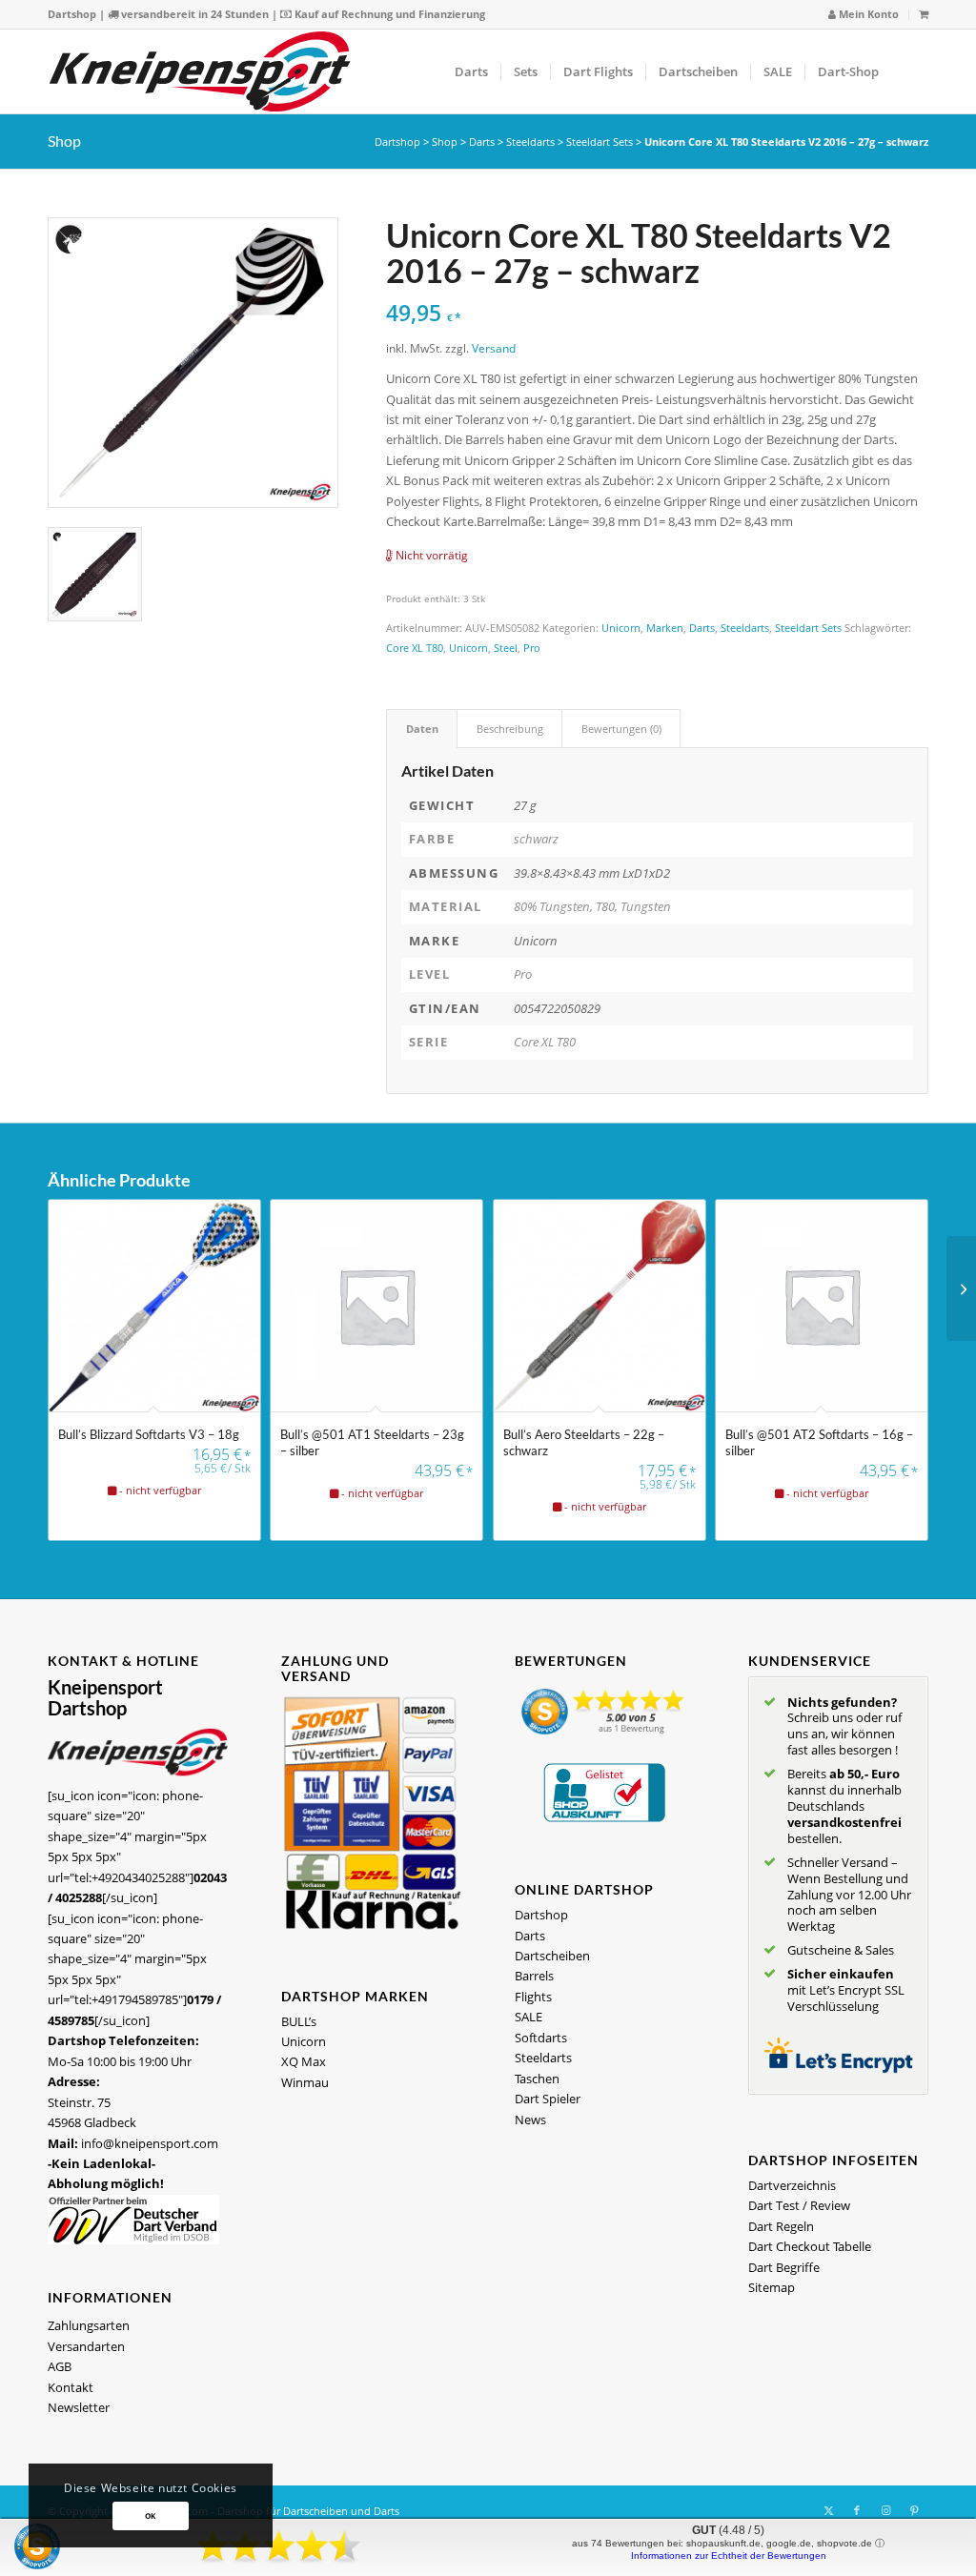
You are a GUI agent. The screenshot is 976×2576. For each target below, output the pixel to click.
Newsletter (79, 2407)
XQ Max (304, 2061)
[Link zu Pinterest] (914, 2510)
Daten (422, 729)
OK (151, 2515)
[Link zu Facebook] (857, 2510)
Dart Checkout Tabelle (810, 2246)
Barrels (534, 1976)
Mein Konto (867, 14)
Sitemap (772, 2287)
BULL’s (299, 2021)
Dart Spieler (548, 2099)
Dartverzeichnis (792, 2185)
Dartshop (72, 14)
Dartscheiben (552, 1956)
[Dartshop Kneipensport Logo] (200, 71)
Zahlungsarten (89, 2325)
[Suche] (910, 71)
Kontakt (71, 2387)
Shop (64, 141)
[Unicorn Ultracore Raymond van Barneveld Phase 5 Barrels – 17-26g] (961, 1288)
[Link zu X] (828, 2510)
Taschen (537, 2079)
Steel (506, 648)
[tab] (422, 729)
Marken (665, 628)
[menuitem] (864, 15)
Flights (533, 1997)
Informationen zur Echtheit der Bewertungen (729, 2556)
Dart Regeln (781, 2226)
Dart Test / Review (799, 2205)
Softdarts (541, 2038)
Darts (482, 142)
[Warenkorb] (924, 14)
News (530, 2120)
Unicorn (621, 628)
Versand (494, 348)
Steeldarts (530, 142)
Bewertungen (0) (621, 729)
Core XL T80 (415, 648)
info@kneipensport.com (150, 2143)
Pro (532, 648)
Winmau (305, 2082)
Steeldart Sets (600, 142)
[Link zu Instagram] (885, 2510)
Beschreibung (510, 729)
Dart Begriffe (784, 2267)
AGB (60, 2366)
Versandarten (86, 2346)
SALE (529, 2017)
